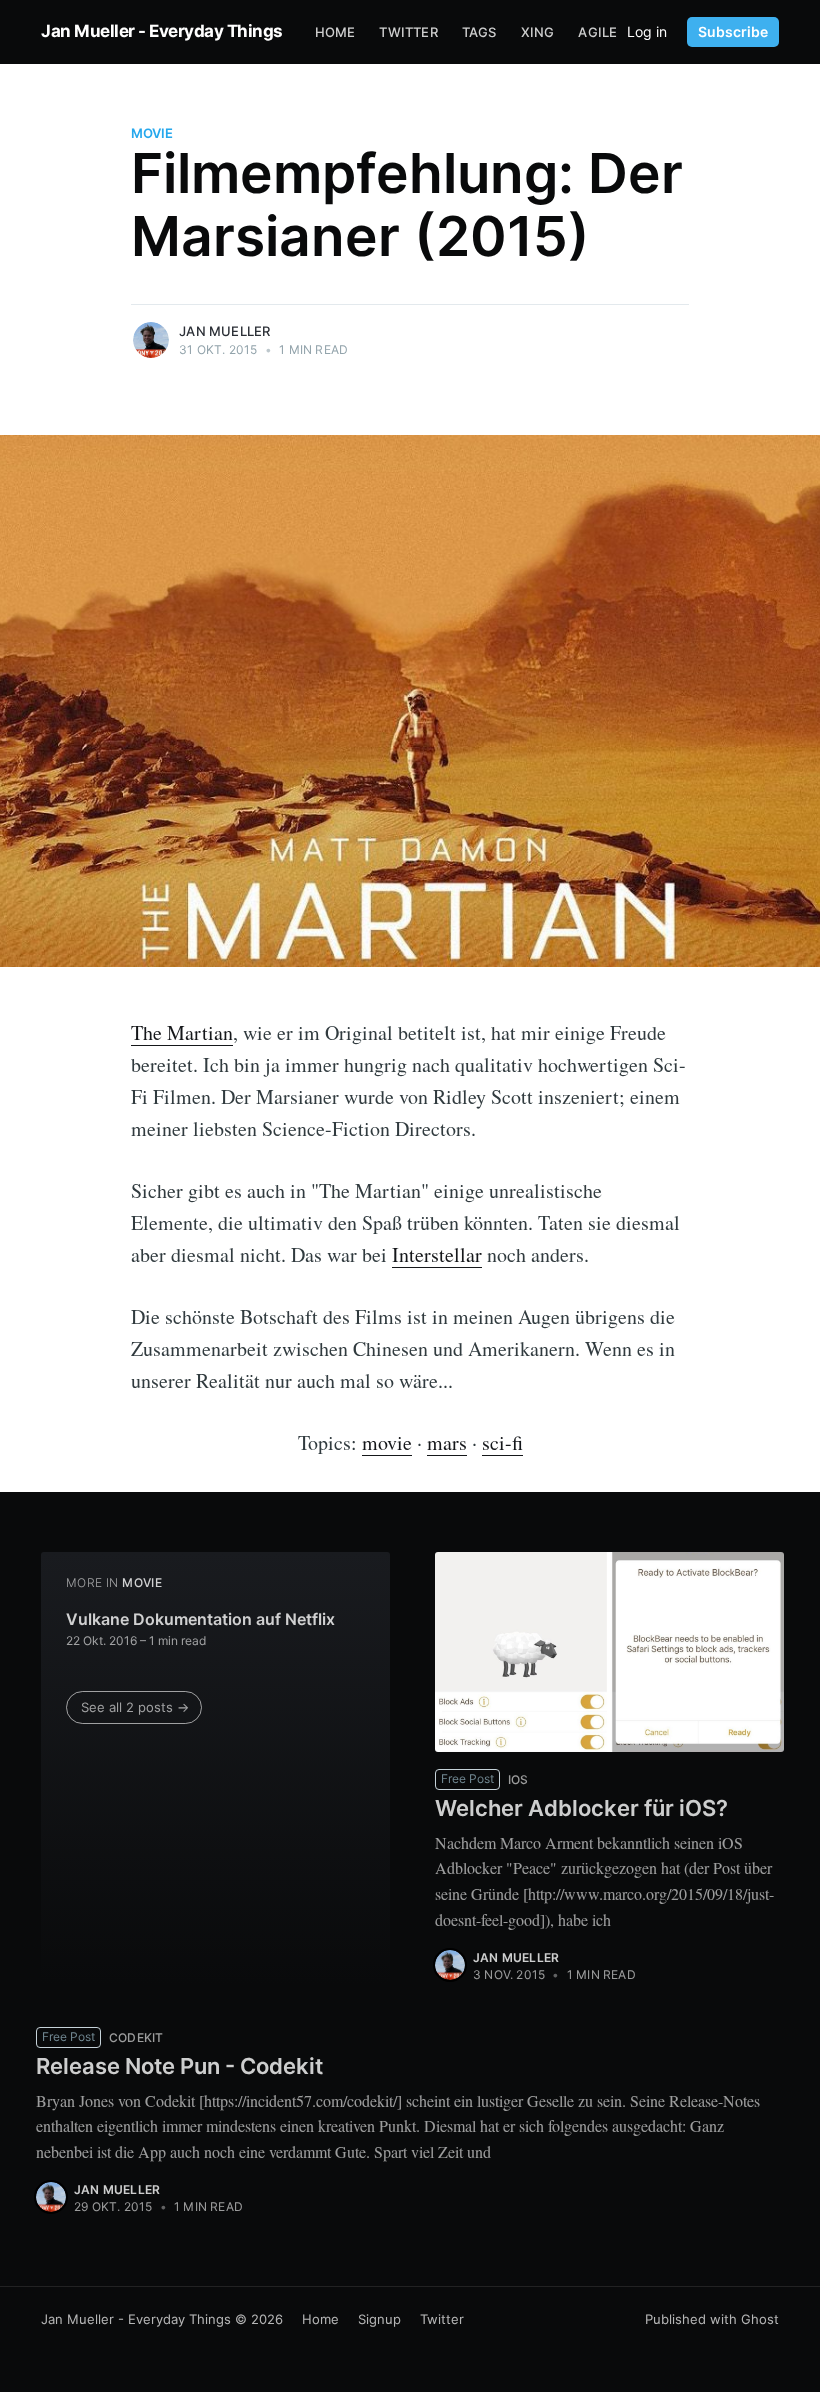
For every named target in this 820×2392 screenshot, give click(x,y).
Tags (479, 32)
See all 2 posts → (135, 1707)
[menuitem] (335, 32)
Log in (647, 32)
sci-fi (502, 1442)
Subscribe (733, 31)
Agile (597, 32)
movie (152, 133)
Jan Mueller (224, 331)
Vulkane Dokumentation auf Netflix (200, 1619)
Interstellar (437, 1254)
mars (447, 1442)
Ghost (760, 2319)
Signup (379, 2319)
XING (538, 32)
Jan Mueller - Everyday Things (162, 31)
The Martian (182, 1032)
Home (335, 32)
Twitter (408, 32)
